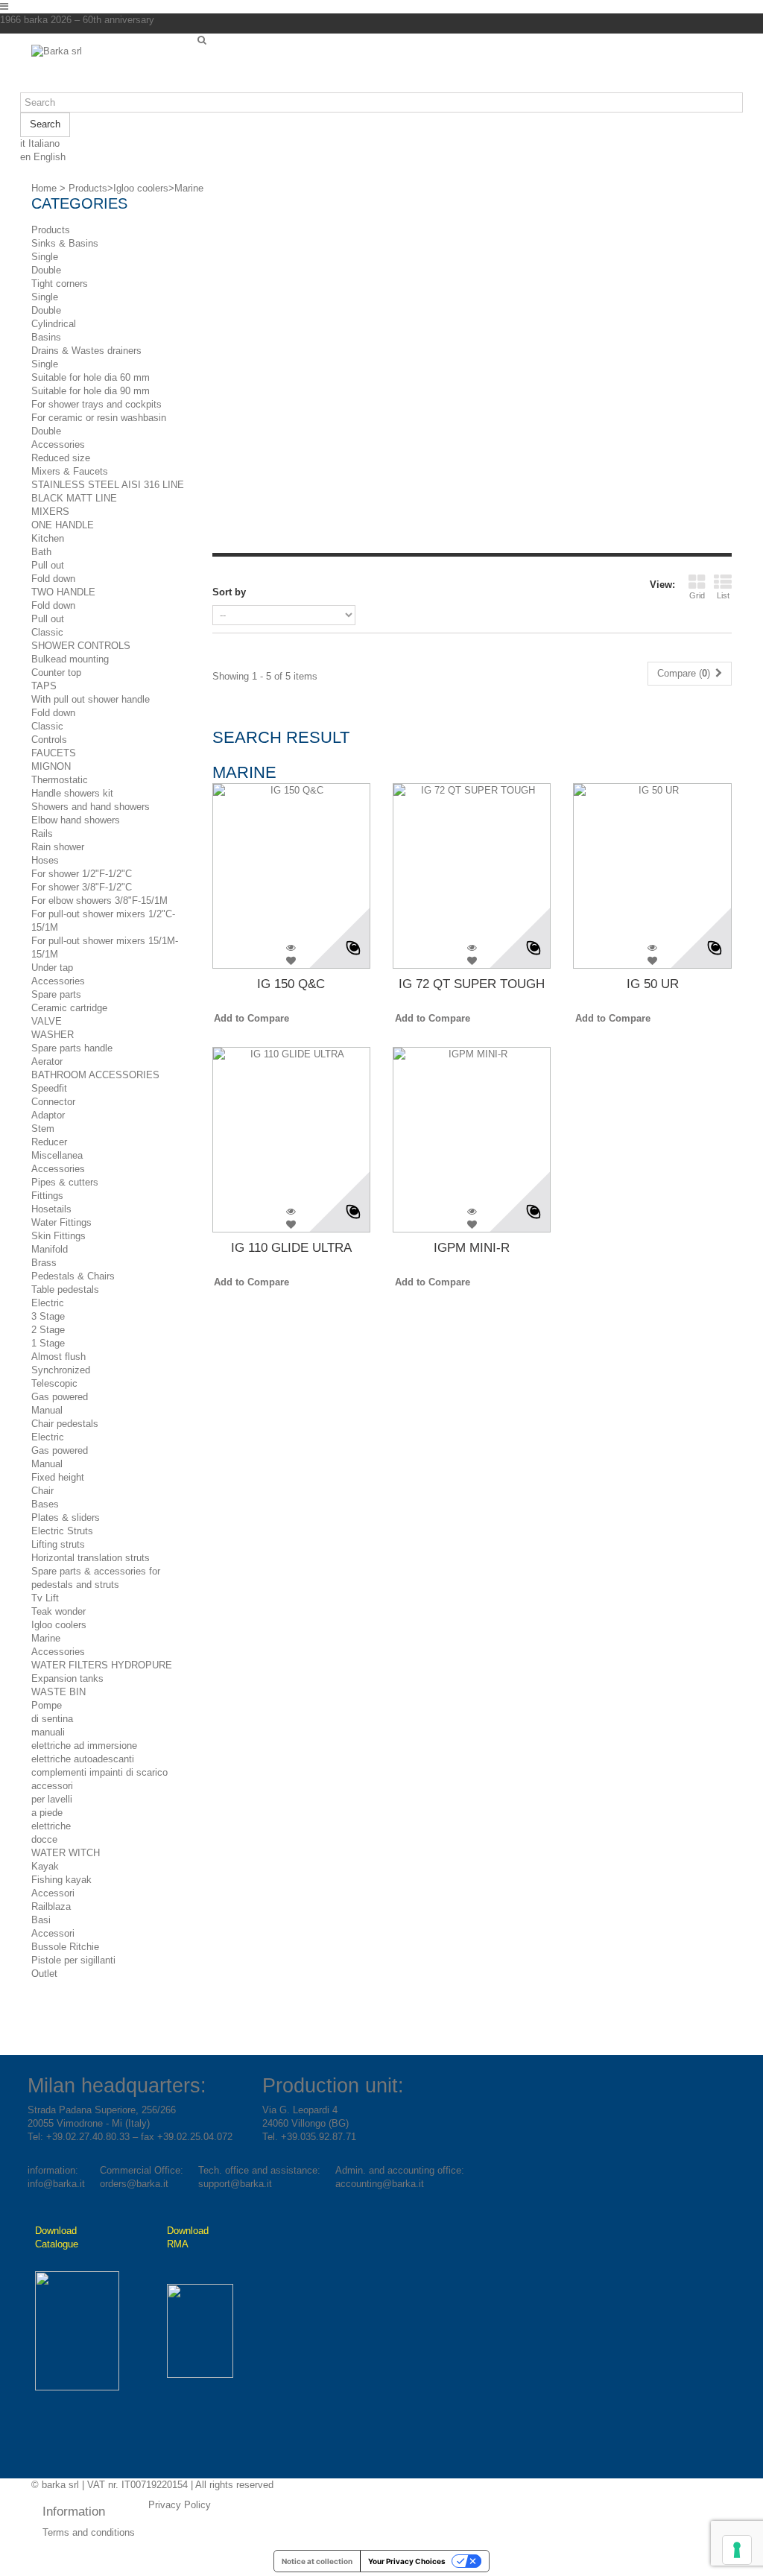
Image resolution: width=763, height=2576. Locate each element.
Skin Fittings (58, 1236)
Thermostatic (60, 780)
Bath (41, 552)
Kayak (45, 1866)
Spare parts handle (72, 1048)
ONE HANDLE (63, 525)
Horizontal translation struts (91, 1558)
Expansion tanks (67, 1678)
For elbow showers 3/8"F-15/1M (99, 901)
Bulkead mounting (70, 659)
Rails (42, 833)
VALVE (47, 1021)
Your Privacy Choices (407, 2561)
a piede (47, 1813)
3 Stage (48, 1316)
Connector (53, 1102)
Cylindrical (54, 324)
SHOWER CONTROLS (81, 646)
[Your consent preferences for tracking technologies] (737, 2550)
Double (46, 270)
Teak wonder (58, 1611)
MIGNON (51, 766)
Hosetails (51, 1209)
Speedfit (49, 1088)
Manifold (50, 1249)
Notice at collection (317, 2561)
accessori (52, 1786)
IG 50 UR (653, 984)
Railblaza (51, 1906)
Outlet (44, 1974)
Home (44, 188)
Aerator (47, 1061)
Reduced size (61, 458)
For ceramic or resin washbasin (99, 418)
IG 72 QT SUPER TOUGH (472, 984)
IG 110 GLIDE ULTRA (291, 1248)
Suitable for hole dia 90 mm (91, 391)
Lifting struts (58, 1544)
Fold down (53, 579)
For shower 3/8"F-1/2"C (82, 887)
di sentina (52, 1719)
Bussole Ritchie (65, 1947)
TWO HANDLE (63, 592)
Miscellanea (57, 1155)
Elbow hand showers (76, 820)
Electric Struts (62, 1531)
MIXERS (50, 512)
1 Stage (48, 1343)
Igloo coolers (59, 1625)
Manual (47, 1410)
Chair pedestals (65, 1424)
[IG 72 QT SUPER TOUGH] (472, 862)
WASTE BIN (58, 1692)
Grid (697, 595)
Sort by (229, 592)
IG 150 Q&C (291, 984)
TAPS (44, 686)
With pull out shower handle (91, 699)
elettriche (51, 1826)
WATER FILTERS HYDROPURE (102, 1665)
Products (51, 230)
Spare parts (56, 994)
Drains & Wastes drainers (86, 351)
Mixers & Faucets (70, 471)
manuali (48, 1732)
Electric (48, 1303)
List (723, 595)
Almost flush (58, 1357)
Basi (41, 1920)
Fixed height (58, 1477)
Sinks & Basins (65, 243)
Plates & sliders (66, 1518)
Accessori (53, 1893)
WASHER (53, 1035)
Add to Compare (251, 1018)
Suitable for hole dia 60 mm (91, 377)
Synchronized (61, 1370)
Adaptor (48, 1115)
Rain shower (58, 847)
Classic (47, 632)
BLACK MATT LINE (74, 498)
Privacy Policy (180, 2505)
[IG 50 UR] (652, 862)
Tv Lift (45, 1598)
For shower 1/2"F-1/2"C (82, 874)
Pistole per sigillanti (73, 1960)
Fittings (47, 1196)
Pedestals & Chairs (73, 1276)
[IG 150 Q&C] (291, 862)
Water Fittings (61, 1222)
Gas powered (60, 1397)
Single (45, 257)
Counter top (56, 673)
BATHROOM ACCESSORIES (95, 1075)
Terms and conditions (89, 2532)
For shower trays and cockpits (96, 404)
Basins (46, 337)
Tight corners (60, 284)
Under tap (52, 968)
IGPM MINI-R (472, 1248)
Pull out (48, 565)
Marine (46, 1638)
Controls (49, 740)
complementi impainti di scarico (99, 1772)
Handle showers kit (72, 793)
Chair (42, 1491)
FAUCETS (54, 753)
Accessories (58, 444)
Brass (44, 1263)
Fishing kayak (61, 1880)
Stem (43, 1129)
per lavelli (52, 1799)
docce (44, 1839)
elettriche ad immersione (84, 1746)
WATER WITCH (66, 1853)
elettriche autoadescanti (83, 1759)
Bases (45, 1504)
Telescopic (54, 1383)
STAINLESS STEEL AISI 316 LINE (108, 485)
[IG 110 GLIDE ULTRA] (291, 1126)
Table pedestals (65, 1289)
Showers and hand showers (91, 807)
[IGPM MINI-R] (472, 1126)
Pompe (47, 1705)
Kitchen (48, 538)
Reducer (49, 1142)
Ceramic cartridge (69, 1008)
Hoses (45, 860)
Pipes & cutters (65, 1182)
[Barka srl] (109, 69)
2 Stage (48, 1330)
